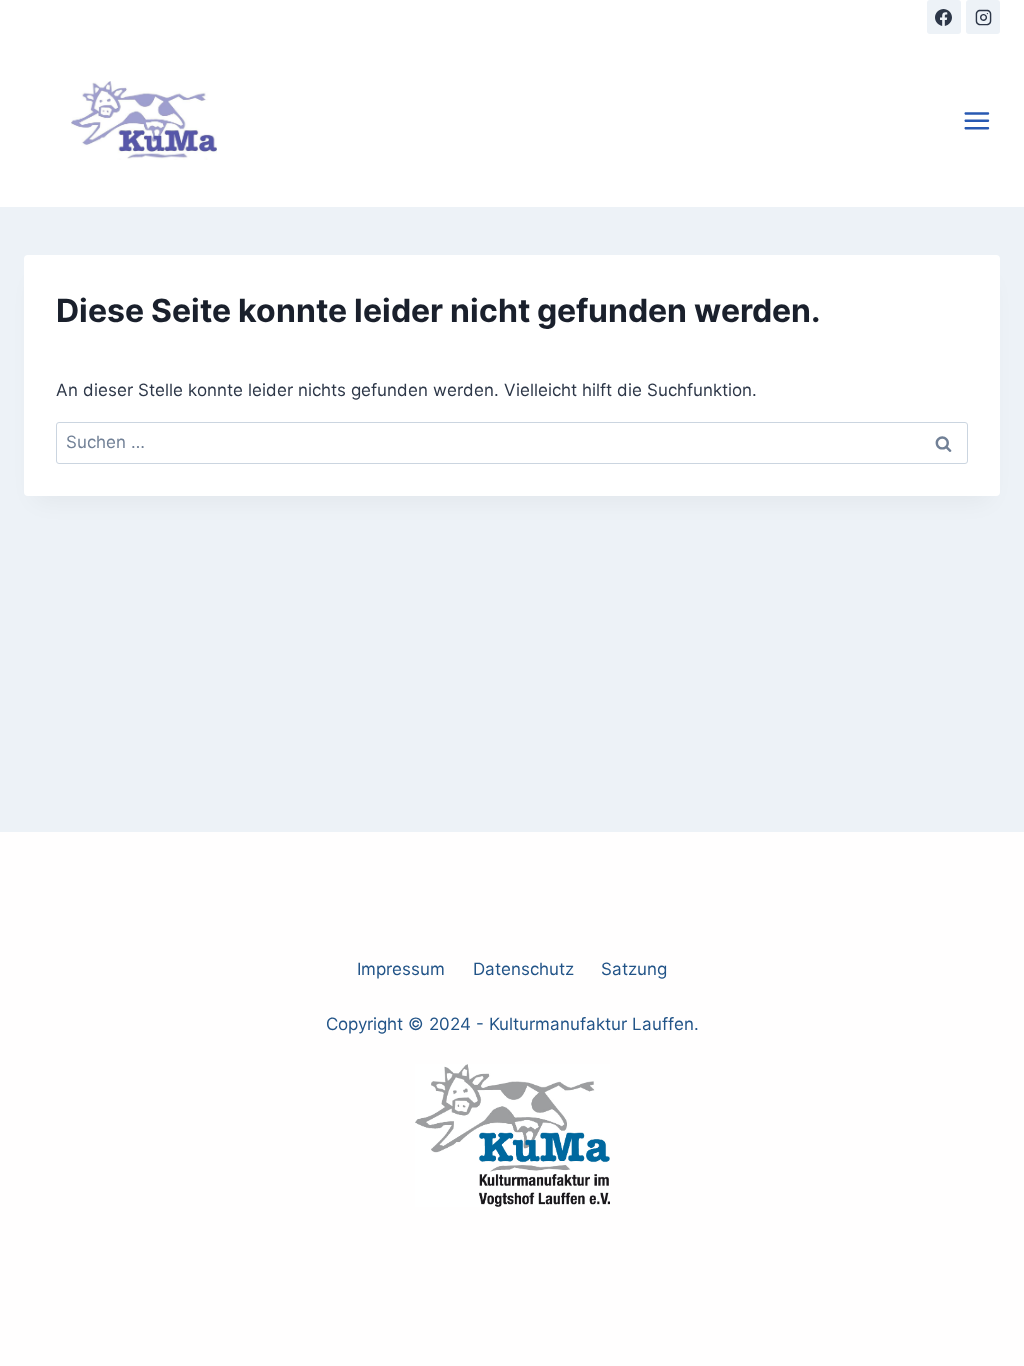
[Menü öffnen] (977, 120)
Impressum (401, 969)
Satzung (634, 969)
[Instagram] (983, 17)
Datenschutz (523, 969)
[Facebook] (944, 17)
